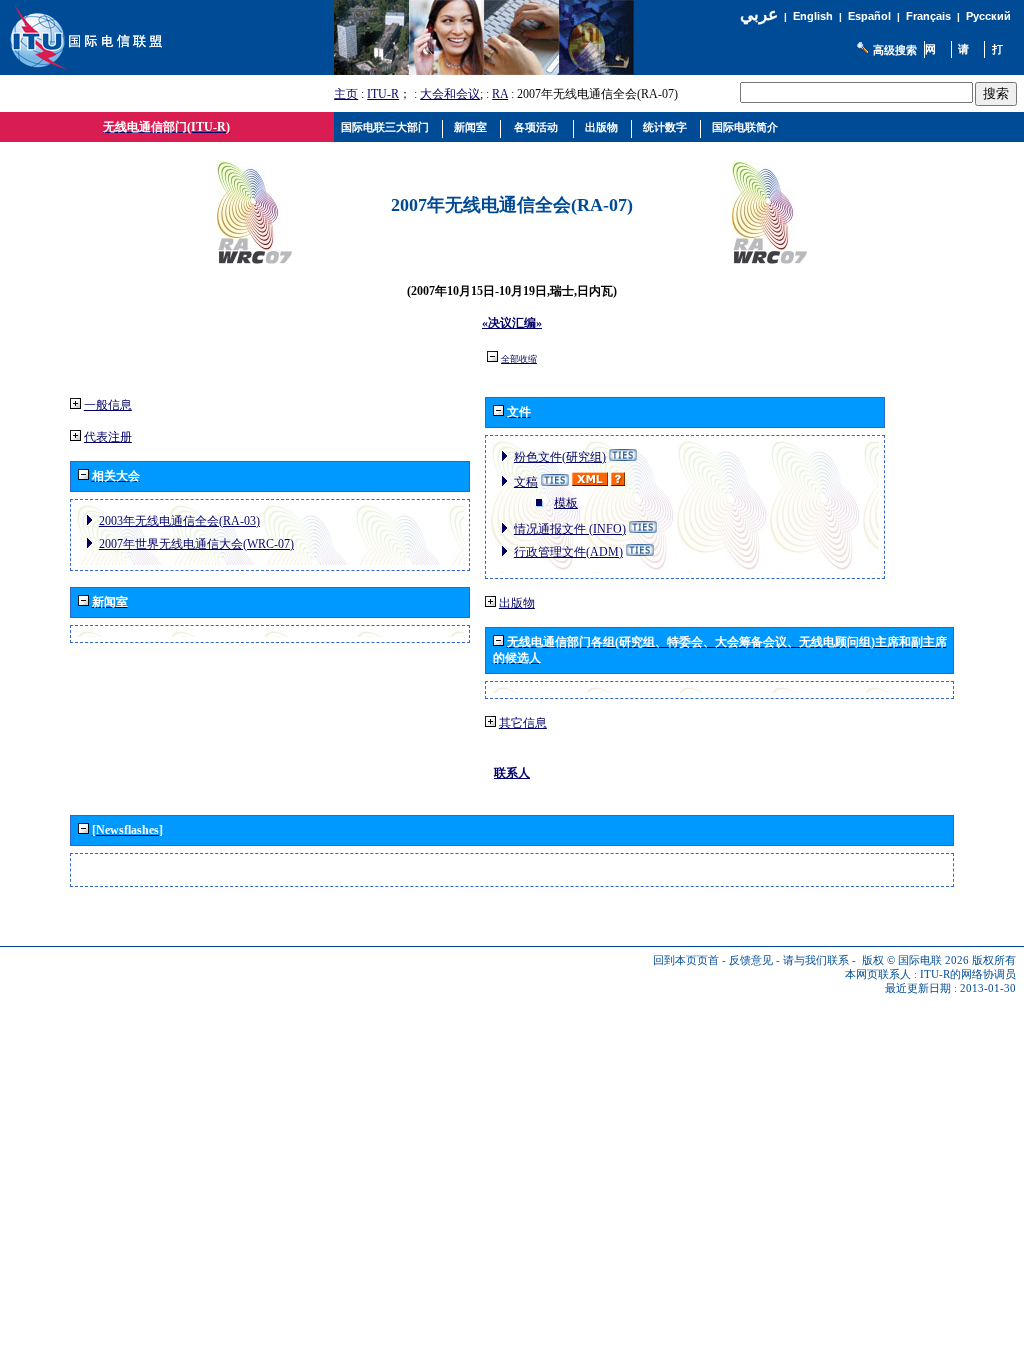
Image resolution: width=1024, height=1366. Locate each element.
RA (500, 94)
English (813, 16)
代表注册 (108, 437)
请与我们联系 (816, 960)
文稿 (526, 482)
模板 (566, 503)
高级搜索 (895, 50)
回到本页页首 (686, 960)
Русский (988, 16)
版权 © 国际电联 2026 (915, 960)
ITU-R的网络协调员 (968, 974)
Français (928, 16)
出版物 (517, 603)
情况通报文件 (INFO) (570, 529)
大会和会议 (450, 94)
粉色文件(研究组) (560, 457)
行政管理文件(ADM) (568, 552)
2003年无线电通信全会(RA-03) (179, 521)
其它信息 (523, 723)
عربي (759, 14)
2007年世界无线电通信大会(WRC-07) (196, 544)
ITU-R (383, 94)
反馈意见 (751, 960)
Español (869, 16)
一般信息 (108, 405)
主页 (346, 94)
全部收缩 (519, 359)
